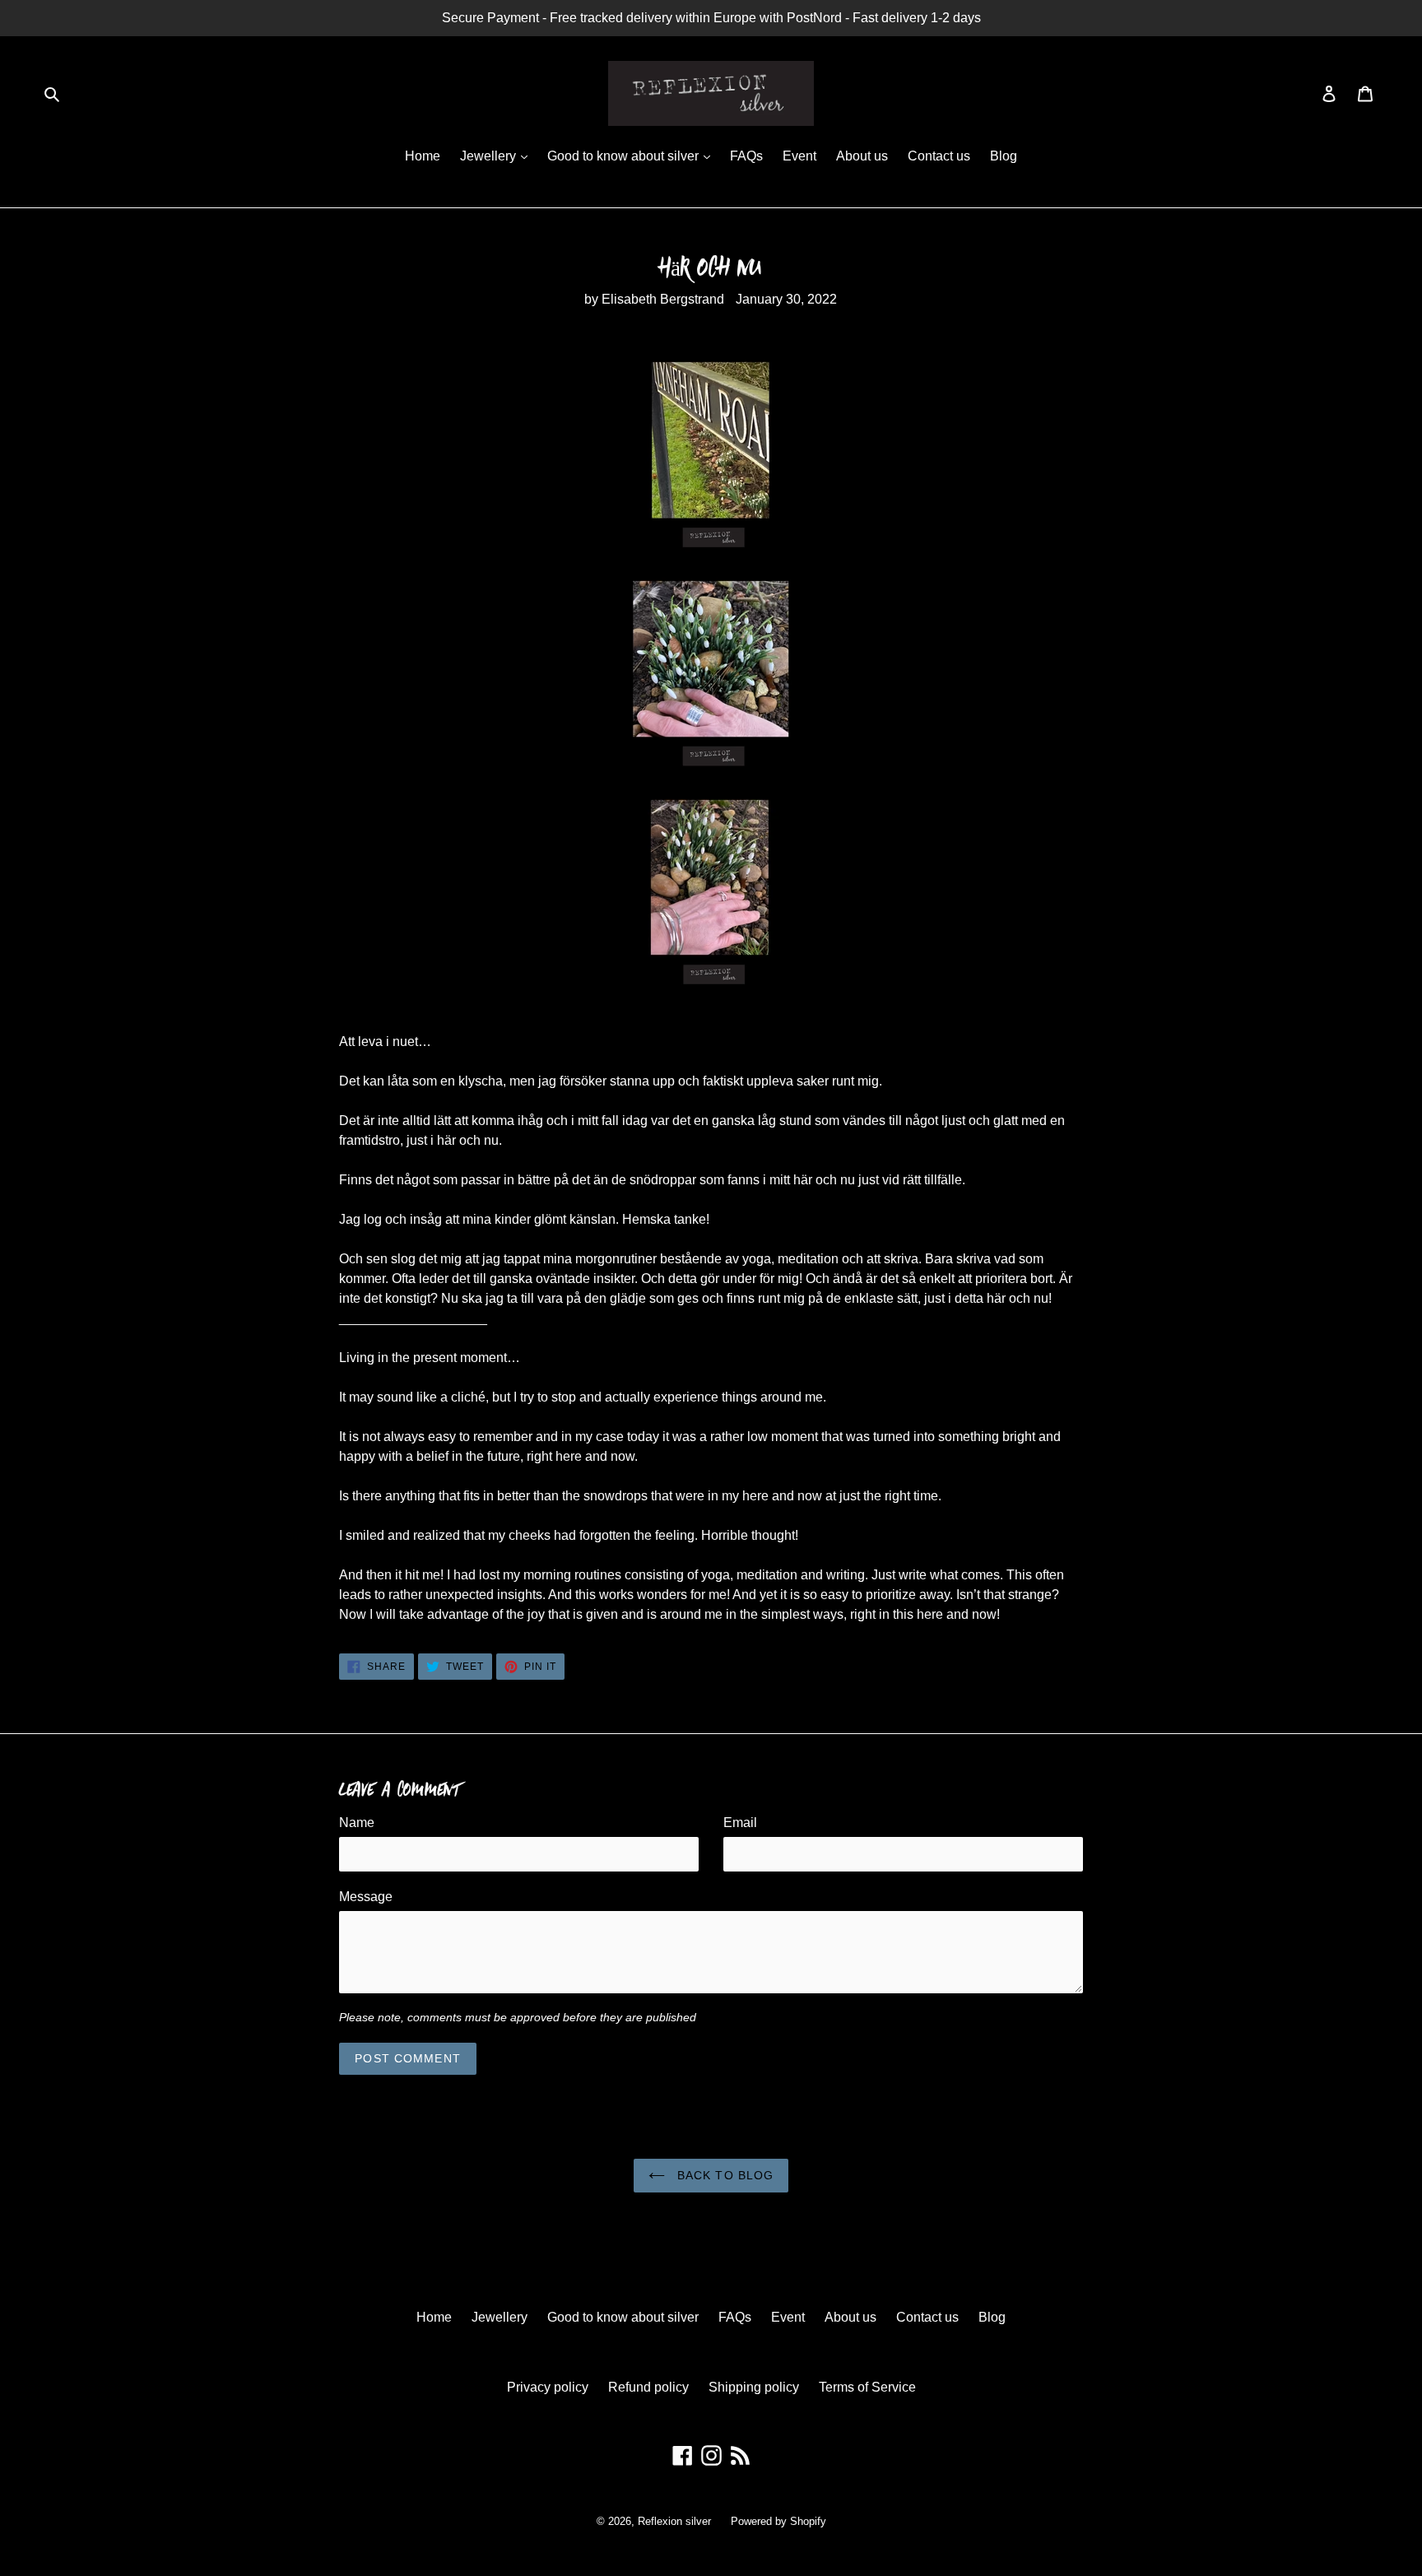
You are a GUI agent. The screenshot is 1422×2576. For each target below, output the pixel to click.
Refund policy (648, 2387)
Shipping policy (754, 2387)
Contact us (939, 156)
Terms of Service (867, 2387)
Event (799, 156)
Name (357, 1823)
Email (740, 1823)
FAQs (746, 156)
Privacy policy (548, 2387)
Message (366, 1897)
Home (423, 156)
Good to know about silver (625, 156)
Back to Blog (724, 2175)
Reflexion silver (674, 2521)
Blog (1004, 156)
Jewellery (490, 156)
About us (862, 156)
